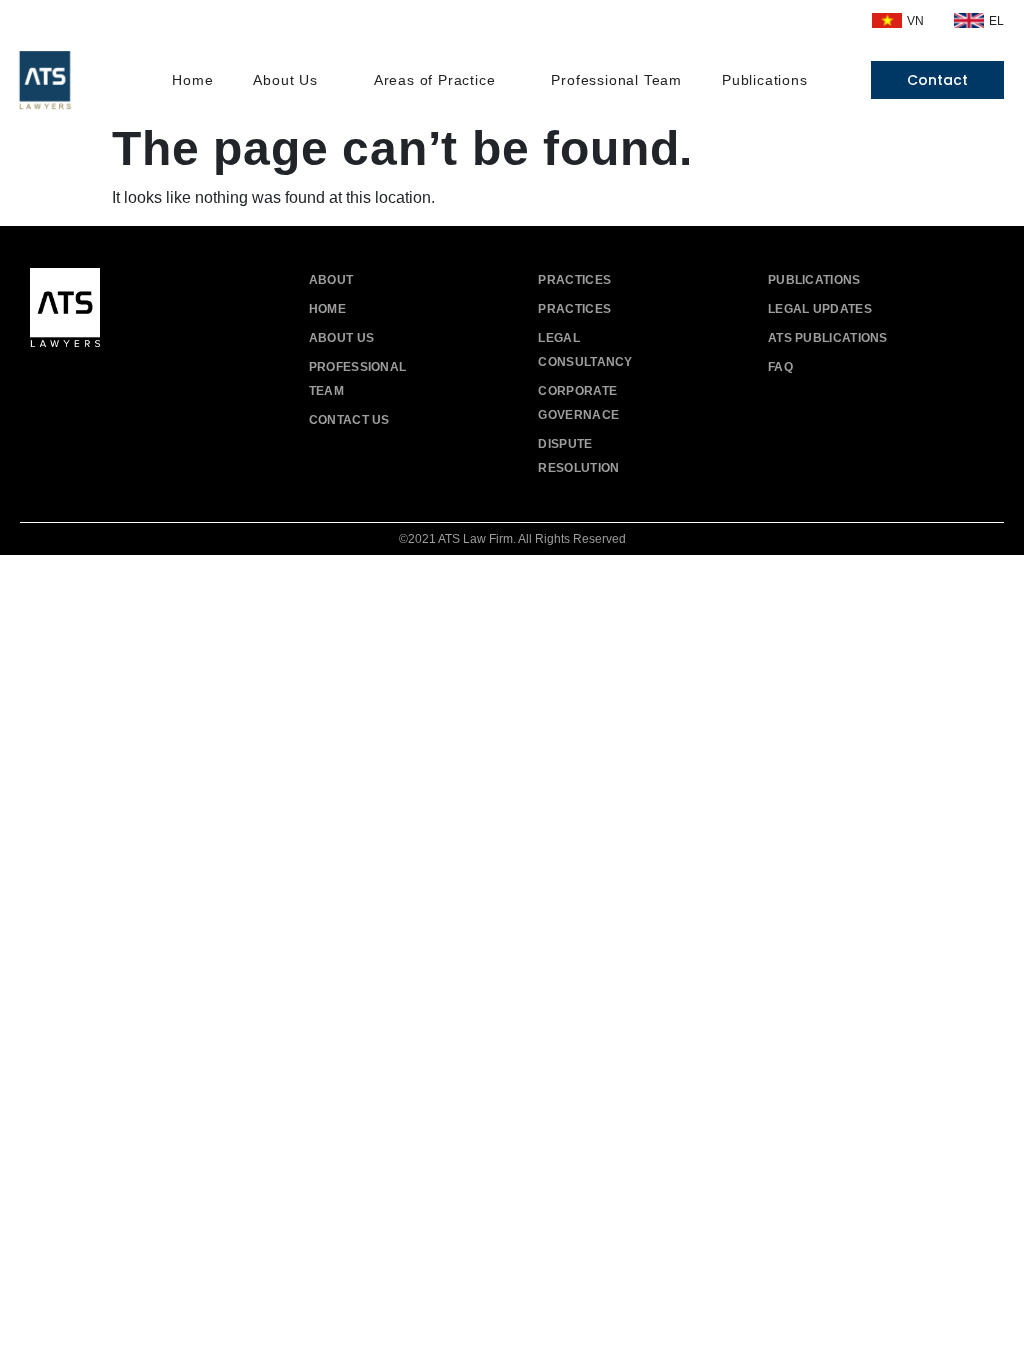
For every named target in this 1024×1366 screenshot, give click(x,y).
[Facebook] (47, 384)
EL (996, 21)
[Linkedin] (137, 384)
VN (915, 21)
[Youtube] (92, 384)
